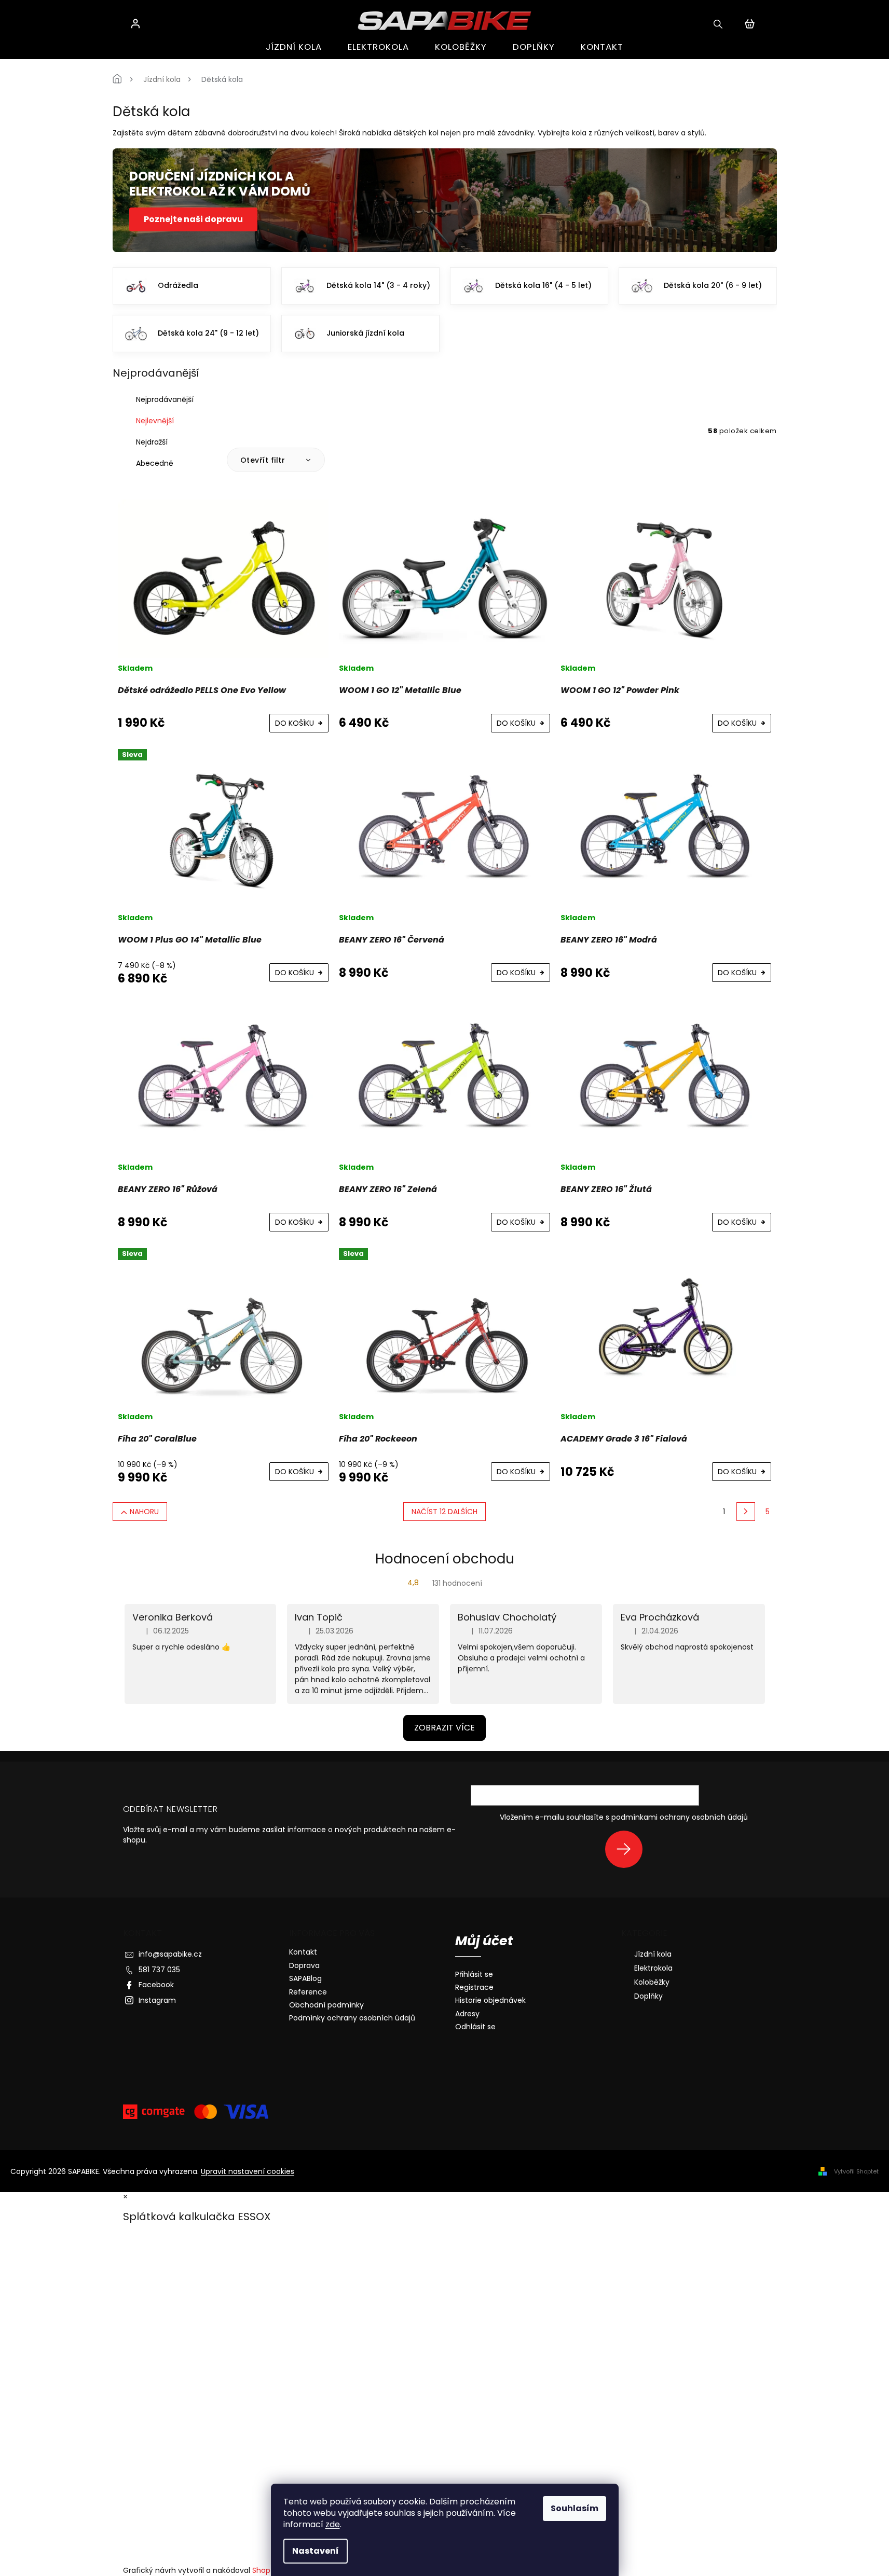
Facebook (156, 1985)
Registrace (474, 1988)
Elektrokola (653, 1968)
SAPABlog (305, 1978)
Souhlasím (575, 2508)
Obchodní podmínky (326, 2005)
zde (333, 2524)
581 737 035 (159, 1970)
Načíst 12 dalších (445, 1512)
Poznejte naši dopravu (193, 219)
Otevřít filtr (264, 460)
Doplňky (648, 1996)
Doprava (304, 1965)
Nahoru (144, 1512)
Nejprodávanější (165, 399)
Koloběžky (652, 1982)
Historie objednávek (490, 2000)
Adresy (467, 2014)
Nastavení (316, 2551)
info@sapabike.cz (170, 1954)
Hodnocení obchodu (445, 1559)
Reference (308, 1992)
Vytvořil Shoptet (856, 2171)
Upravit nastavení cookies (248, 2171)
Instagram (157, 2000)
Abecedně (155, 463)
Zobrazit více (445, 1728)
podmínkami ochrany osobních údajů (680, 1817)
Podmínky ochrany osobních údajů (352, 2018)
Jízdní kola (653, 1954)
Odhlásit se (475, 2027)
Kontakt (303, 1952)
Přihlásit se (628, 1849)
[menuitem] (294, 47)
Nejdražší (152, 442)
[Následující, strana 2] (746, 1512)
